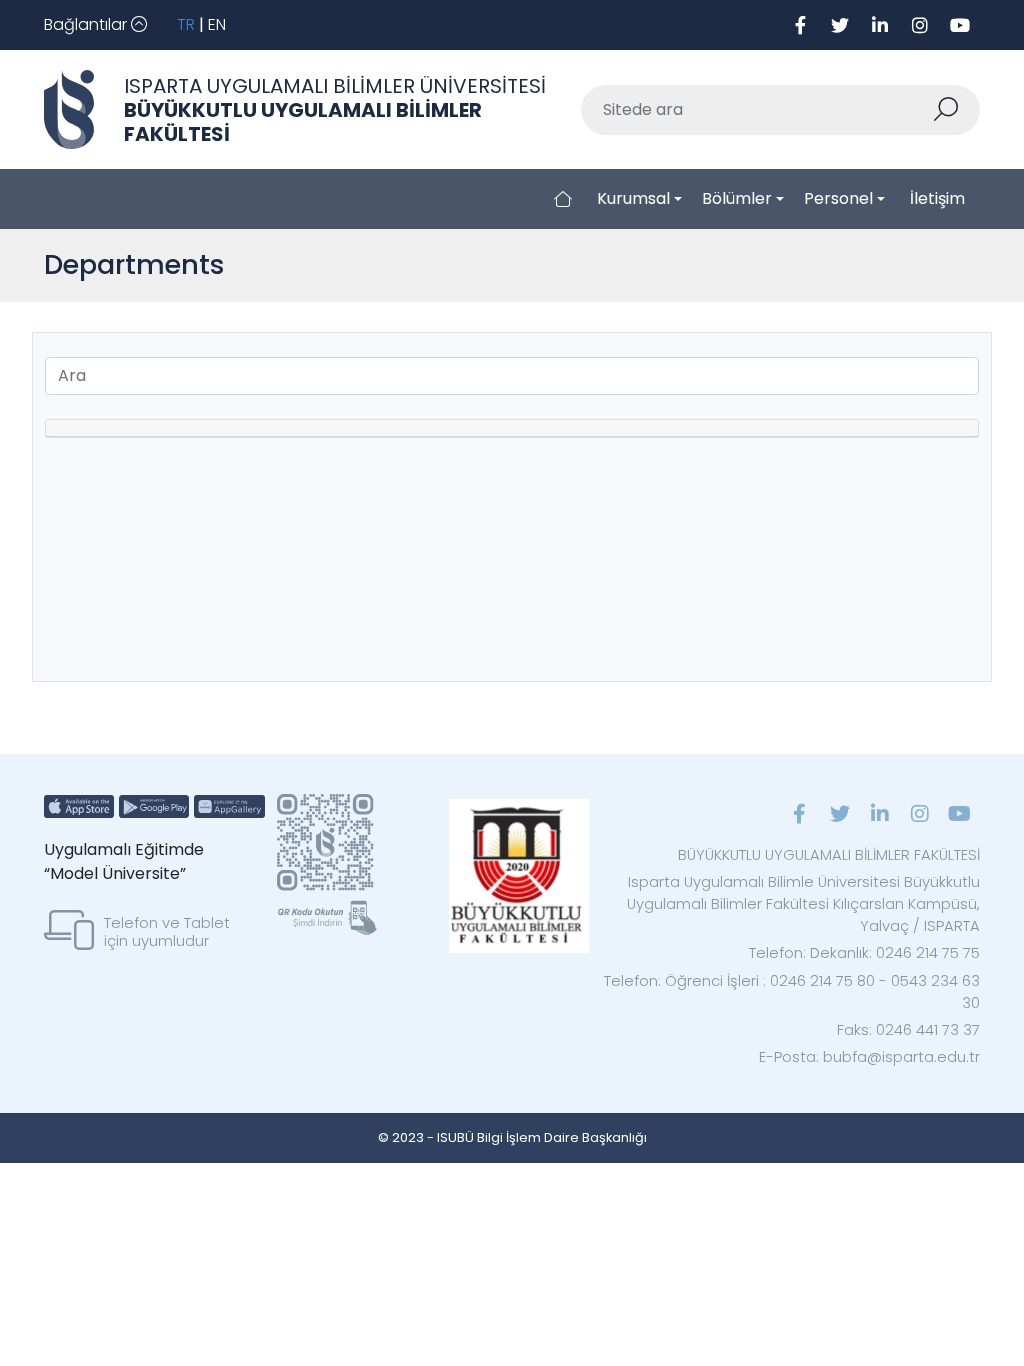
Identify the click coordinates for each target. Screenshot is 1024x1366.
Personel (838, 198)
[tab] (512, 428)
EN (217, 24)
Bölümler (737, 198)
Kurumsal (633, 198)
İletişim (937, 198)
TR (186, 24)
